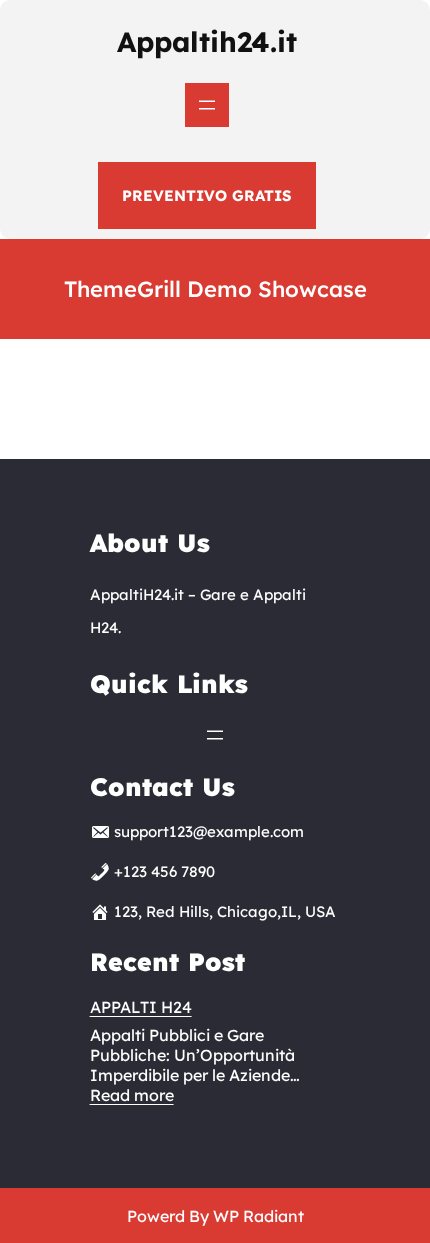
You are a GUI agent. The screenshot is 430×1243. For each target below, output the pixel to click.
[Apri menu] (207, 105)
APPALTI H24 (141, 1007)
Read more (132, 1095)
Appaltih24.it (207, 41)
